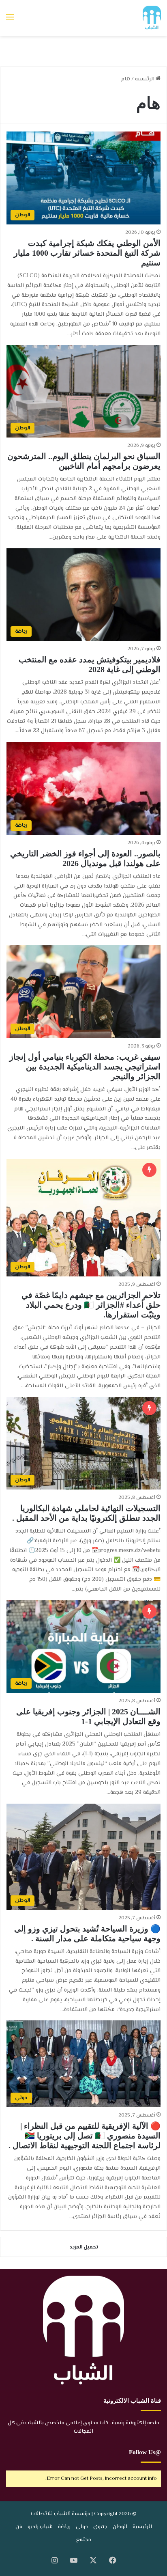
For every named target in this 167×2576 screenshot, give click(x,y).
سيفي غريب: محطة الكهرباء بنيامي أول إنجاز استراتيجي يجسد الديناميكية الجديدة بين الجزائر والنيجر (85, 1067)
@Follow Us (145, 2452)
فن (19, 2527)
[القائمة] (10, 21)
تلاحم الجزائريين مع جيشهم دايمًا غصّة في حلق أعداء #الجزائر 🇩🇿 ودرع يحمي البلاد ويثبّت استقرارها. (91, 1305)
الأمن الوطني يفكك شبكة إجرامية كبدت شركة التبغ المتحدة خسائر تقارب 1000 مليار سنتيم (87, 253)
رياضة (64, 2527)
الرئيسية (145, 79)
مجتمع (84, 2540)
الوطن (120, 2527)
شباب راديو (40, 2527)
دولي (82, 2527)
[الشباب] (152, 18)
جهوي (100, 2527)
